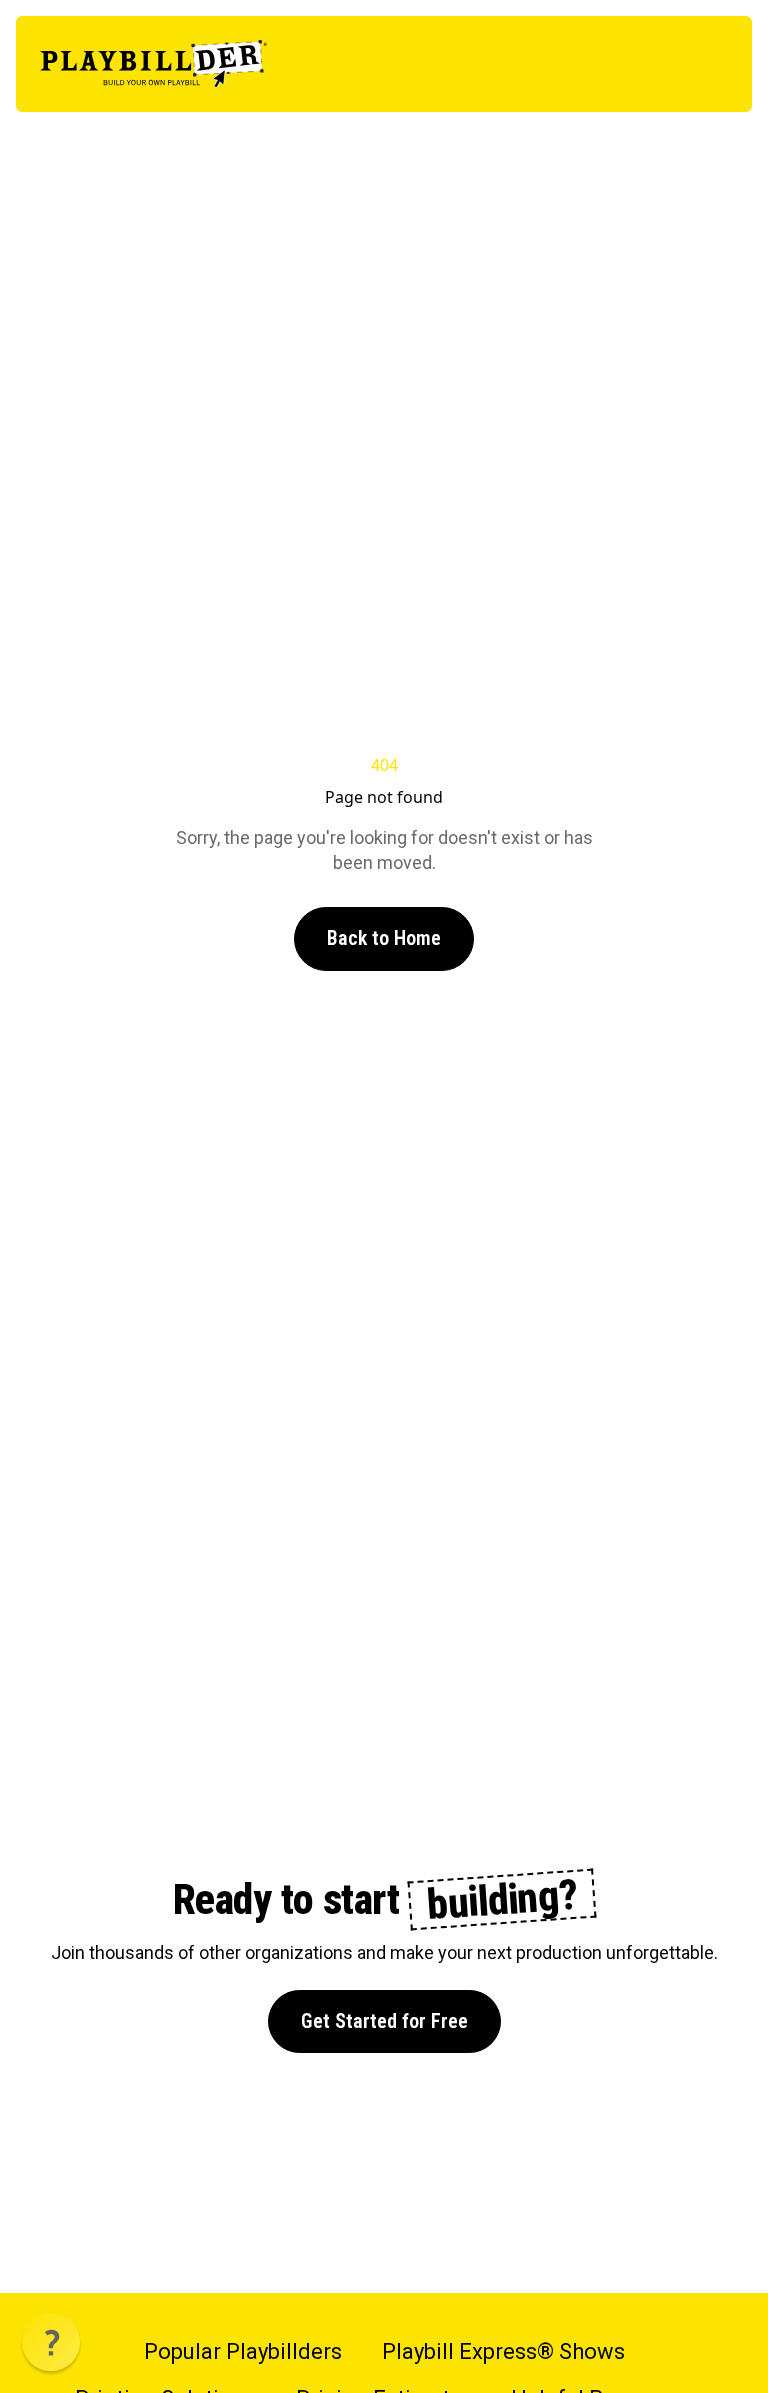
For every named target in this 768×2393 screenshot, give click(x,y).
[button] (51, 2342)
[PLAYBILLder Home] (153, 64)
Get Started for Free (384, 2021)
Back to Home (384, 938)
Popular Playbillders (243, 2351)
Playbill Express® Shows (503, 2351)
